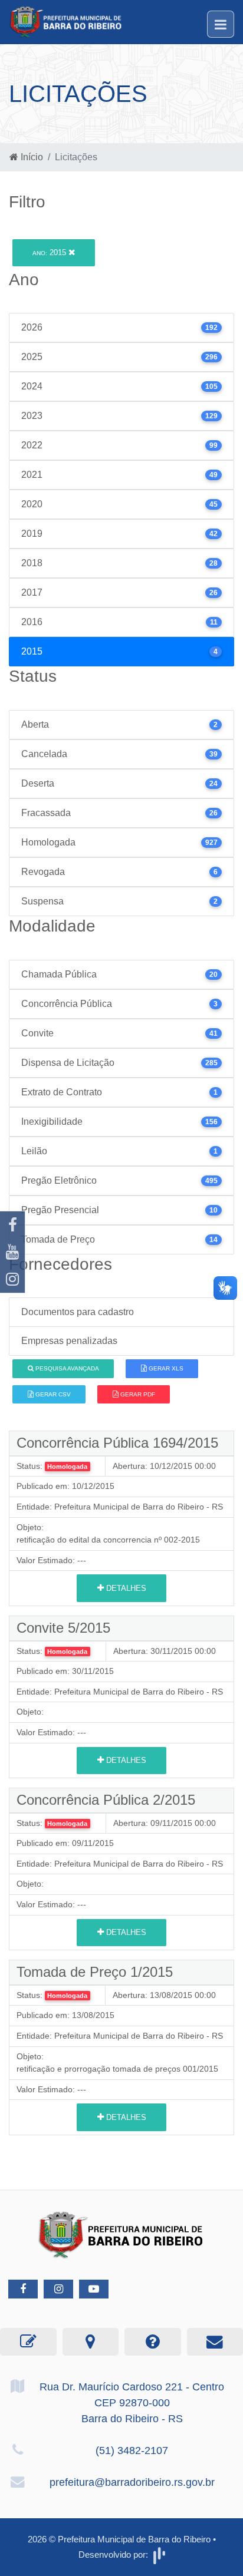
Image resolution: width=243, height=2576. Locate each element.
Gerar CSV (52, 1394)
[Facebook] (12, 1225)
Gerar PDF (137, 1394)
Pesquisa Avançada (66, 1368)
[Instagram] (12, 1279)
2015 (50, 252)
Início (31, 157)
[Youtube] (12, 1252)
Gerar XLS (165, 1368)
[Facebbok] (23, 2289)
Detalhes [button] (125, 1588)
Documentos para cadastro (78, 1312)
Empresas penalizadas (69, 1341)
